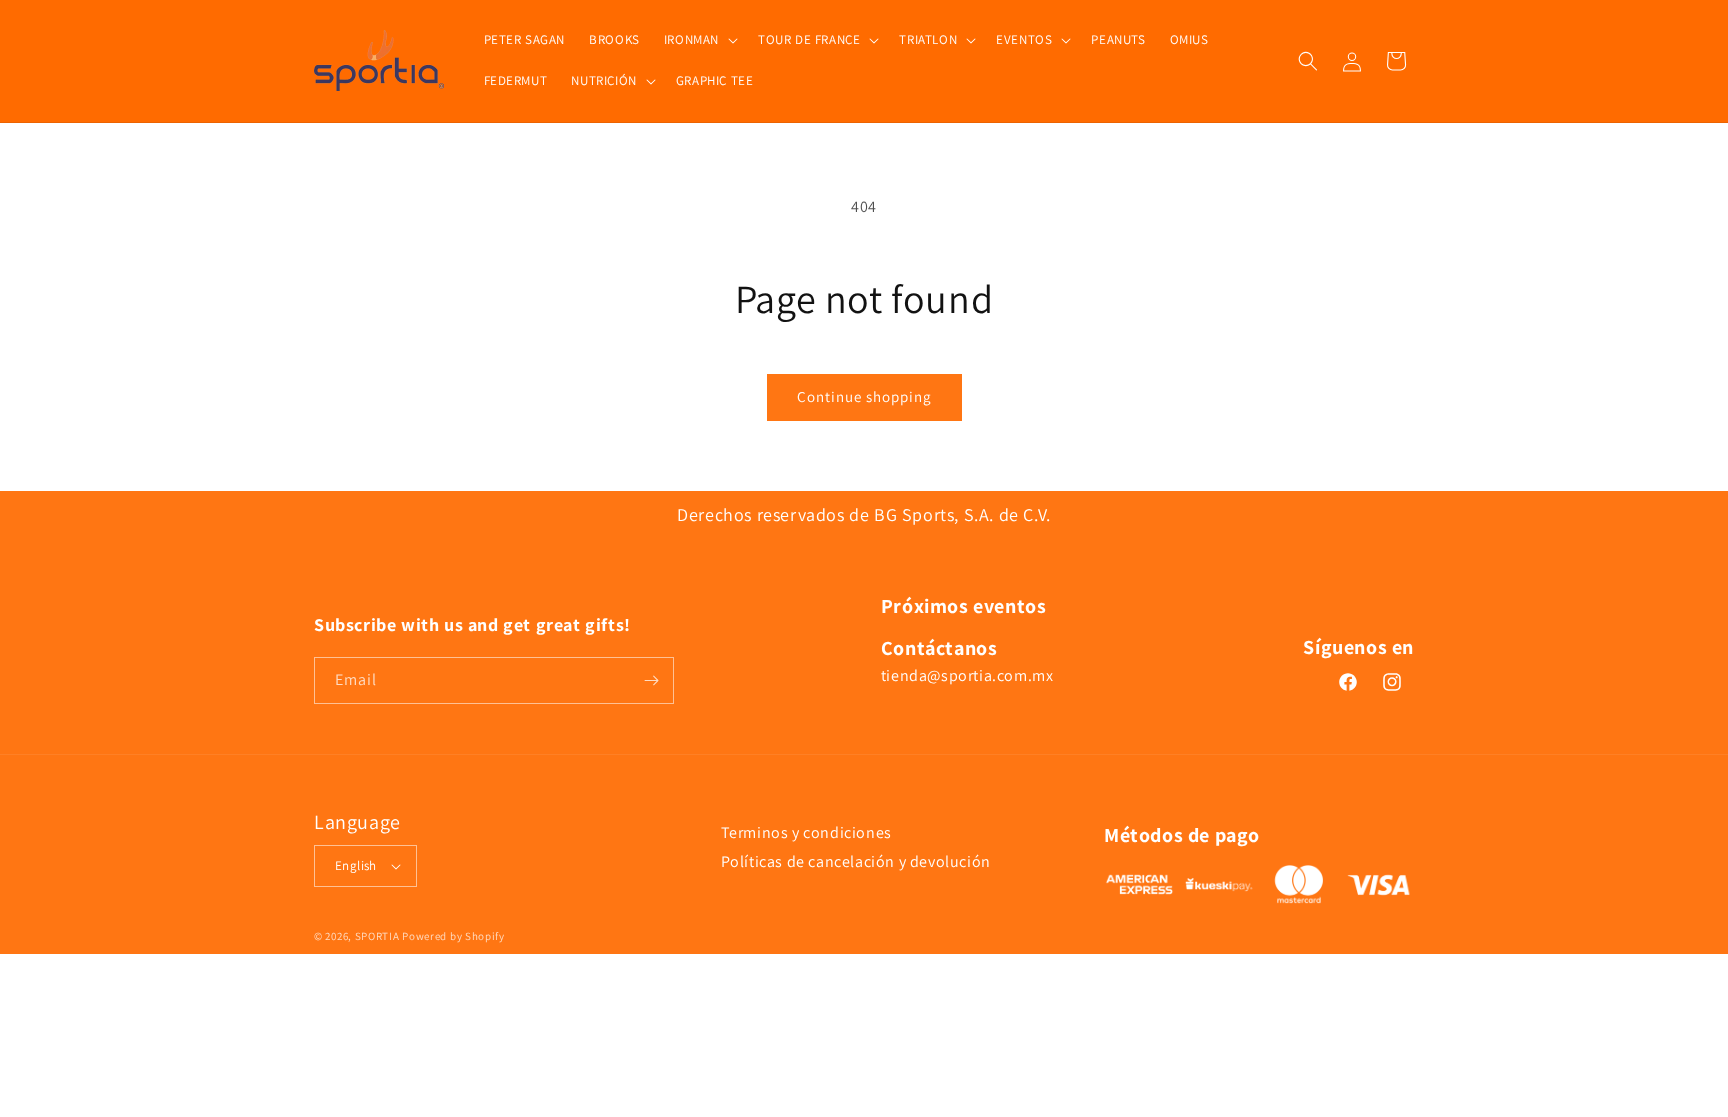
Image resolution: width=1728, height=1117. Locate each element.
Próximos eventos (964, 606)
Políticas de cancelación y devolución (856, 861)
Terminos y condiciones (806, 832)
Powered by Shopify (453, 936)
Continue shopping (864, 396)
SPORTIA (377, 936)
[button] (699, 40)
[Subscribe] (651, 680)
